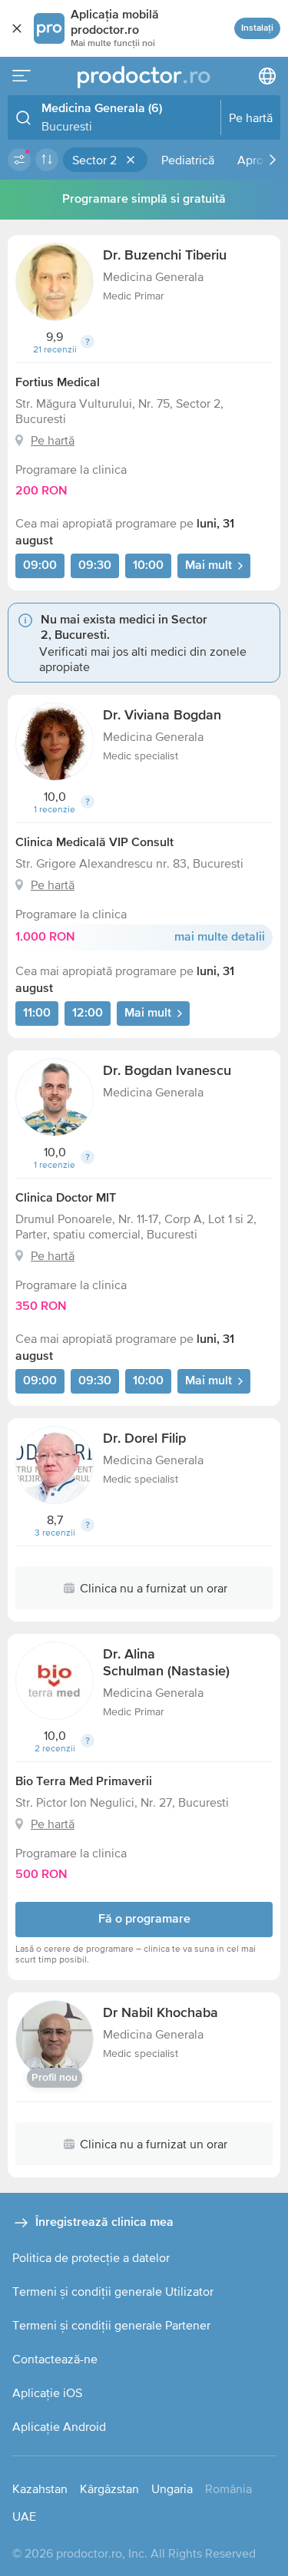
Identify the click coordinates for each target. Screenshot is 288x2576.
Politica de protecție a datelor (91, 2257)
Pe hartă (53, 440)
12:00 (88, 1014)
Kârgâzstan (109, 2488)
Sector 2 (94, 160)
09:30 (95, 566)
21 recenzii (55, 349)
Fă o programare (144, 1920)
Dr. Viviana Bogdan (162, 716)
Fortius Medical (58, 383)
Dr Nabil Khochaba (161, 2013)
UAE (24, 2516)
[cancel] (17, 28)
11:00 (37, 1014)
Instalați (257, 28)
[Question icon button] (88, 342)
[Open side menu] (22, 76)
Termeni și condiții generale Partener (111, 2325)
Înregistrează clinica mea (104, 2223)
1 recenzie (55, 809)
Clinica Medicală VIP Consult (94, 843)
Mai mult (209, 566)
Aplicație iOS (47, 2392)
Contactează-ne (55, 2359)
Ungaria (172, 2488)
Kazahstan (40, 2488)
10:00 (148, 566)
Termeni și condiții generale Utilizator (113, 2291)
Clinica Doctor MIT (66, 1199)
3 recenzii (55, 1533)
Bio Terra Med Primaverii (84, 1782)
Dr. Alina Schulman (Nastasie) (166, 1663)
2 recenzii (55, 1748)
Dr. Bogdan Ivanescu (167, 1071)
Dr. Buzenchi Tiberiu (165, 256)
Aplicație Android (59, 2426)
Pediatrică (188, 160)
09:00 (40, 566)
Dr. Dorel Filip (144, 1439)
